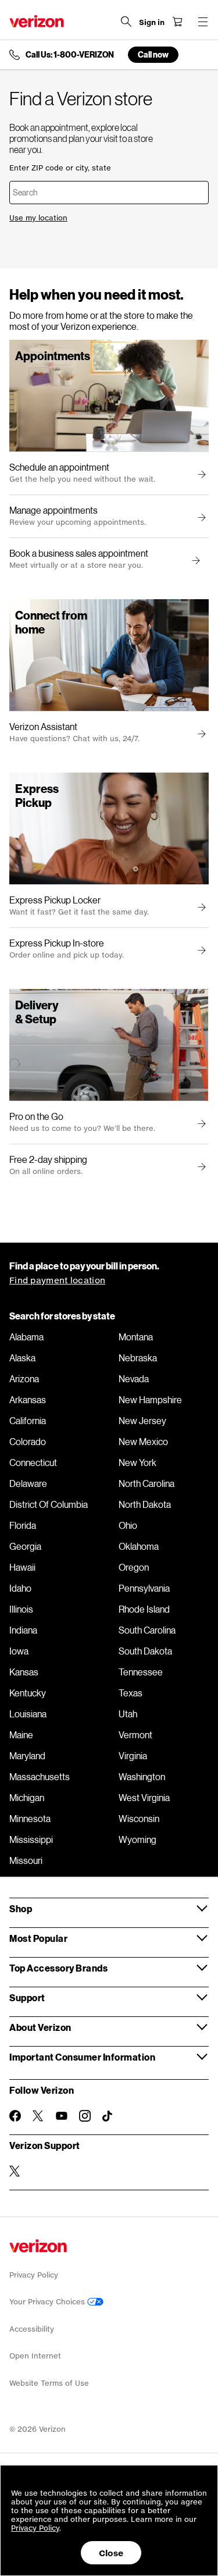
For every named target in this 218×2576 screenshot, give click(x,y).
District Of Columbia (49, 1504)
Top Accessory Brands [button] (58, 1968)
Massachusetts (40, 1777)
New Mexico (143, 1442)
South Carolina (147, 1630)
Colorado (28, 1442)
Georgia (25, 1546)
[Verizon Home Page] (37, 21)
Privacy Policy (34, 2275)
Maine (21, 1735)
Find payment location (57, 1280)
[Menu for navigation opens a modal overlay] (203, 22)
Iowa (19, 1651)
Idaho (20, 1588)
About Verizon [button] (40, 2027)
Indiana (23, 1630)
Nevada (134, 1379)
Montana (136, 1337)
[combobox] (109, 193)
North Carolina (146, 1483)
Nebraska (138, 1358)
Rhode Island (144, 1609)
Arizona (24, 1379)
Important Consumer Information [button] (82, 2057)
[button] (194, 561)
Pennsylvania (144, 1588)
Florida (23, 1525)
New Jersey (142, 1421)
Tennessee (141, 1672)
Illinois (21, 1609)
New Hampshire (150, 1400)
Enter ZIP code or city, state (60, 168)
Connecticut (33, 1463)
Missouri (26, 1860)
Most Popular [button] (38, 1938)
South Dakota (145, 1651)
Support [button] (27, 1997)
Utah (128, 1714)
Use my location (38, 218)
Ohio (128, 1525)
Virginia (133, 1756)
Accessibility (32, 2329)
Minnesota (30, 1819)
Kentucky (28, 1693)
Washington (142, 1777)
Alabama (26, 1337)
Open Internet (35, 2356)
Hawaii (22, 1567)
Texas (131, 1693)
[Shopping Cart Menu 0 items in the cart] (177, 22)
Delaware (28, 1483)
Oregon (134, 1567)
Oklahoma (139, 1546)
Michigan (27, 1798)
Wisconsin (139, 1819)
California (28, 1421)
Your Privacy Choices (48, 2302)
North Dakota (145, 1504)
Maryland (27, 1756)
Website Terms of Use (49, 2383)
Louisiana (28, 1714)
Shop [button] (21, 1908)
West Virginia (144, 1798)
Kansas (24, 1672)
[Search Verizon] (126, 22)
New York (137, 1463)
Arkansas (28, 1400)
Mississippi (31, 1840)
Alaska (22, 1358)
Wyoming (137, 1840)
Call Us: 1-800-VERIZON (70, 55)
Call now (153, 54)
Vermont (135, 1735)
